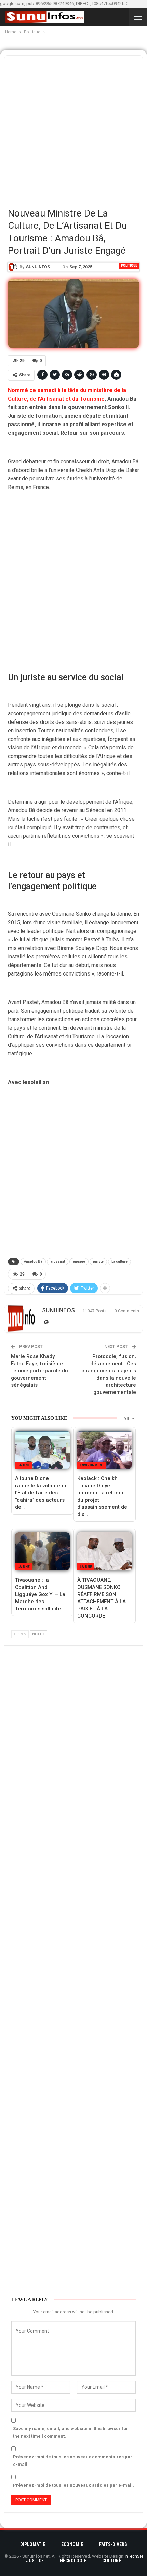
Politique (129, 265)
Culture (112, 2561)
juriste (98, 1261)
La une (24, 1465)
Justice (35, 2561)
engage (79, 1261)
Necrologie (73, 2561)
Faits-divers (113, 2544)
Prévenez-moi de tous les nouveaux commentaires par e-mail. (73, 2461)
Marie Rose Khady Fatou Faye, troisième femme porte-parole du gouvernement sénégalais (39, 1371)
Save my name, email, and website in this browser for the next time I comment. (71, 2432)
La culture (119, 1261)
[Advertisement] (73, 129)
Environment (92, 1465)
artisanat (58, 1261)
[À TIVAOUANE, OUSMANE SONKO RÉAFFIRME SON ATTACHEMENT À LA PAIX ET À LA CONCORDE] (105, 1551)
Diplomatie (33, 2544)
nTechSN (134, 2556)
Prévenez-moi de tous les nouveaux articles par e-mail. (73, 2485)
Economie (72, 2544)
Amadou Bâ (33, 1261)
